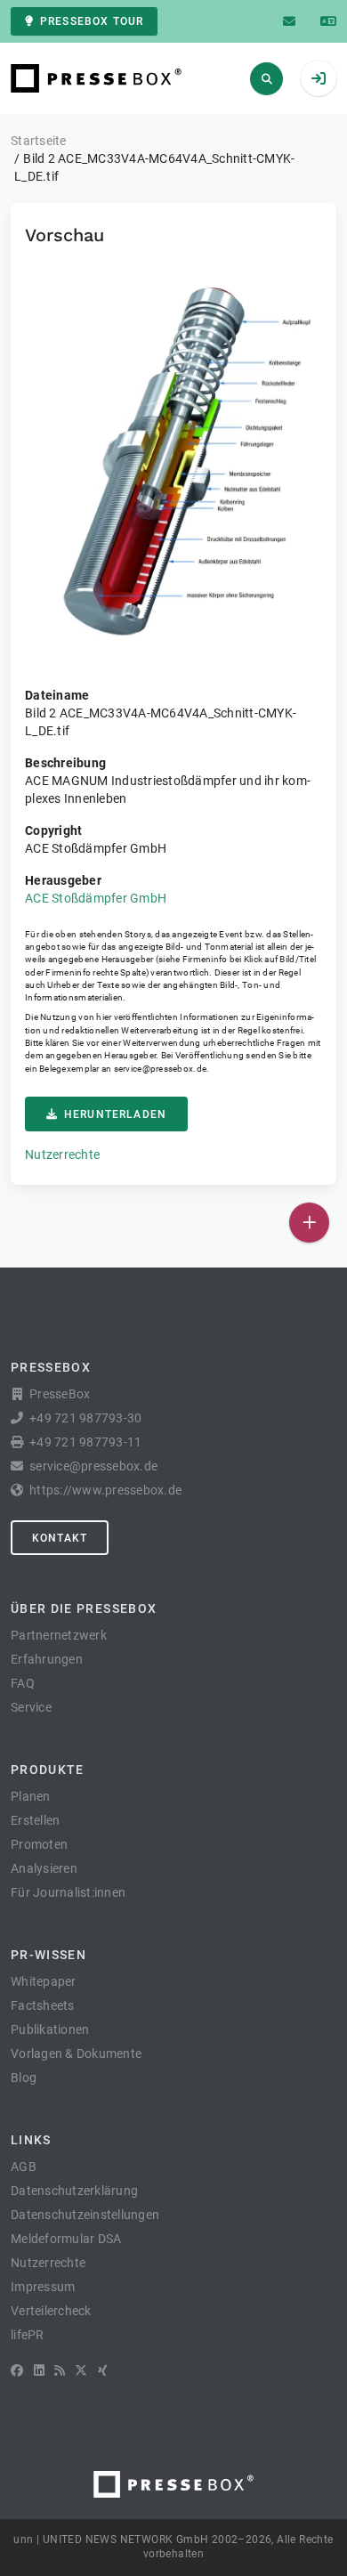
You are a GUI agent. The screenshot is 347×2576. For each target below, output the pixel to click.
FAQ (23, 1683)
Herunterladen (115, 1114)
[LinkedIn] (39, 2370)
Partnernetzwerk (59, 1635)
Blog (24, 2078)
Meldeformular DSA (66, 2239)
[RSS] (60, 2370)
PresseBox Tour (92, 21)
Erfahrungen (47, 1659)
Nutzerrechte (62, 1154)
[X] (81, 2370)
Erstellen (35, 1820)
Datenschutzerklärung (74, 2191)
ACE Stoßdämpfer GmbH (96, 898)
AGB (24, 2167)
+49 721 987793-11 (85, 1442)
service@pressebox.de (160, 1069)
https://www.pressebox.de (105, 1490)
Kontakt (60, 1538)
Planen (31, 1796)
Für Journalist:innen (68, 1892)
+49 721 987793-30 (85, 1418)
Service (31, 1707)
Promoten (39, 1844)
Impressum (43, 2287)
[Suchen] (266, 79)
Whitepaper (44, 1981)
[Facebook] (17, 2370)
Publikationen (50, 2029)
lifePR (28, 2335)
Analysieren (44, 1868)
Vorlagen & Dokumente (76, 2054)
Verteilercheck (51, 2311)
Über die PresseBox (84, 1608)
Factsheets (43, 2005)
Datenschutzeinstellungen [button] (85, 2215)
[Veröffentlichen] (309, 1223)
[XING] (103, 2370)
